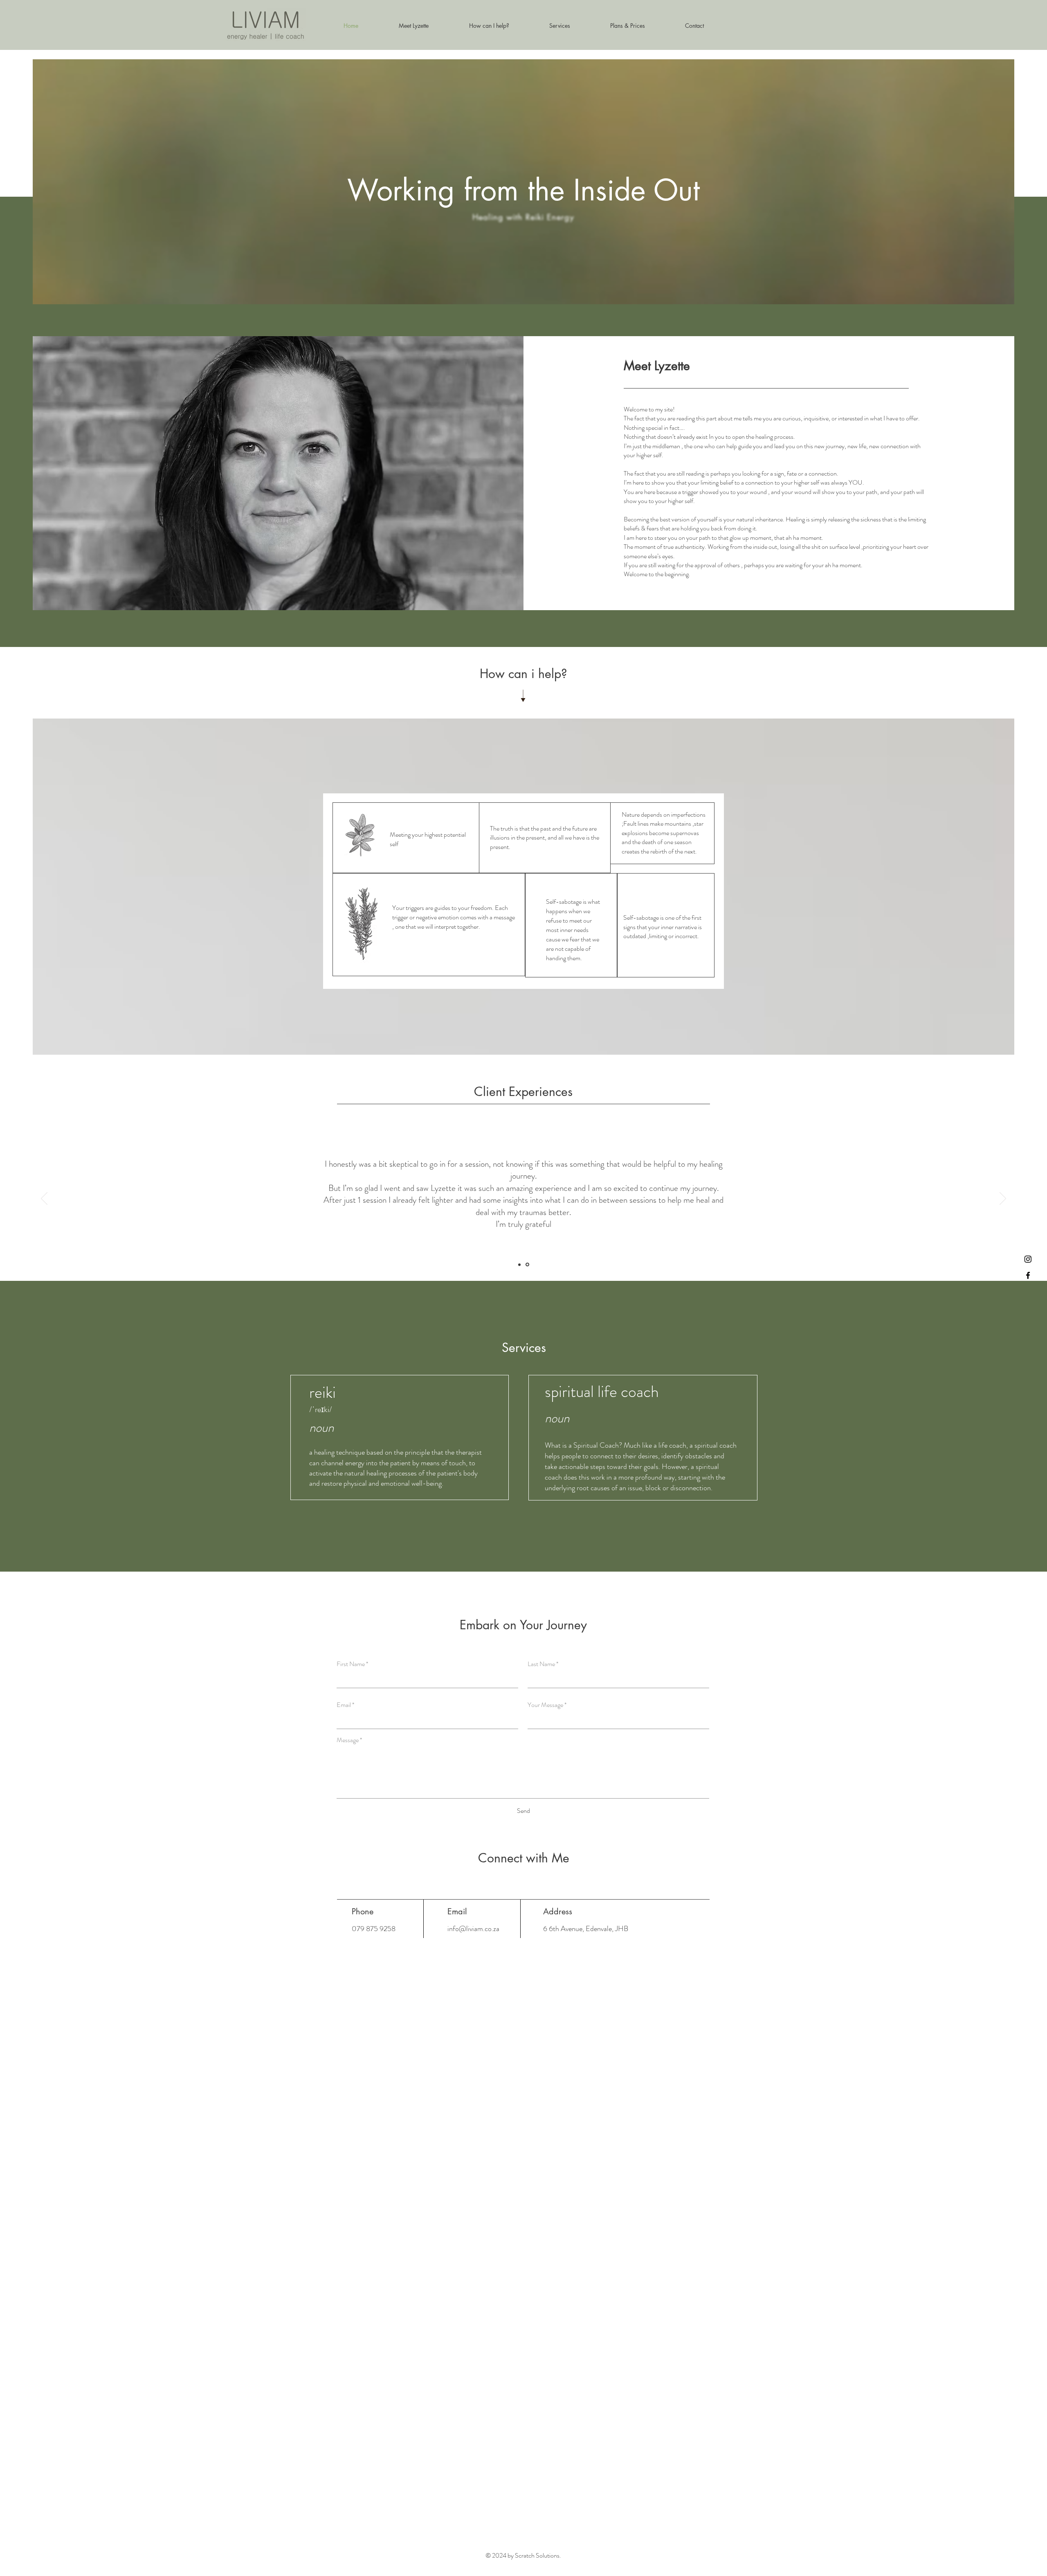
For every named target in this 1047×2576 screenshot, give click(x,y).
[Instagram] (1028, 1259)
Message (348, 1740)
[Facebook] (1028, 1275)
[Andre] (520, 1265)
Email (344, 1705)
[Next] (1003, 1199)
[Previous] (44, 1199)
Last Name (541, 1664)
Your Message (545, 1705)
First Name (351, 1664)
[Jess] (528, 1264)
